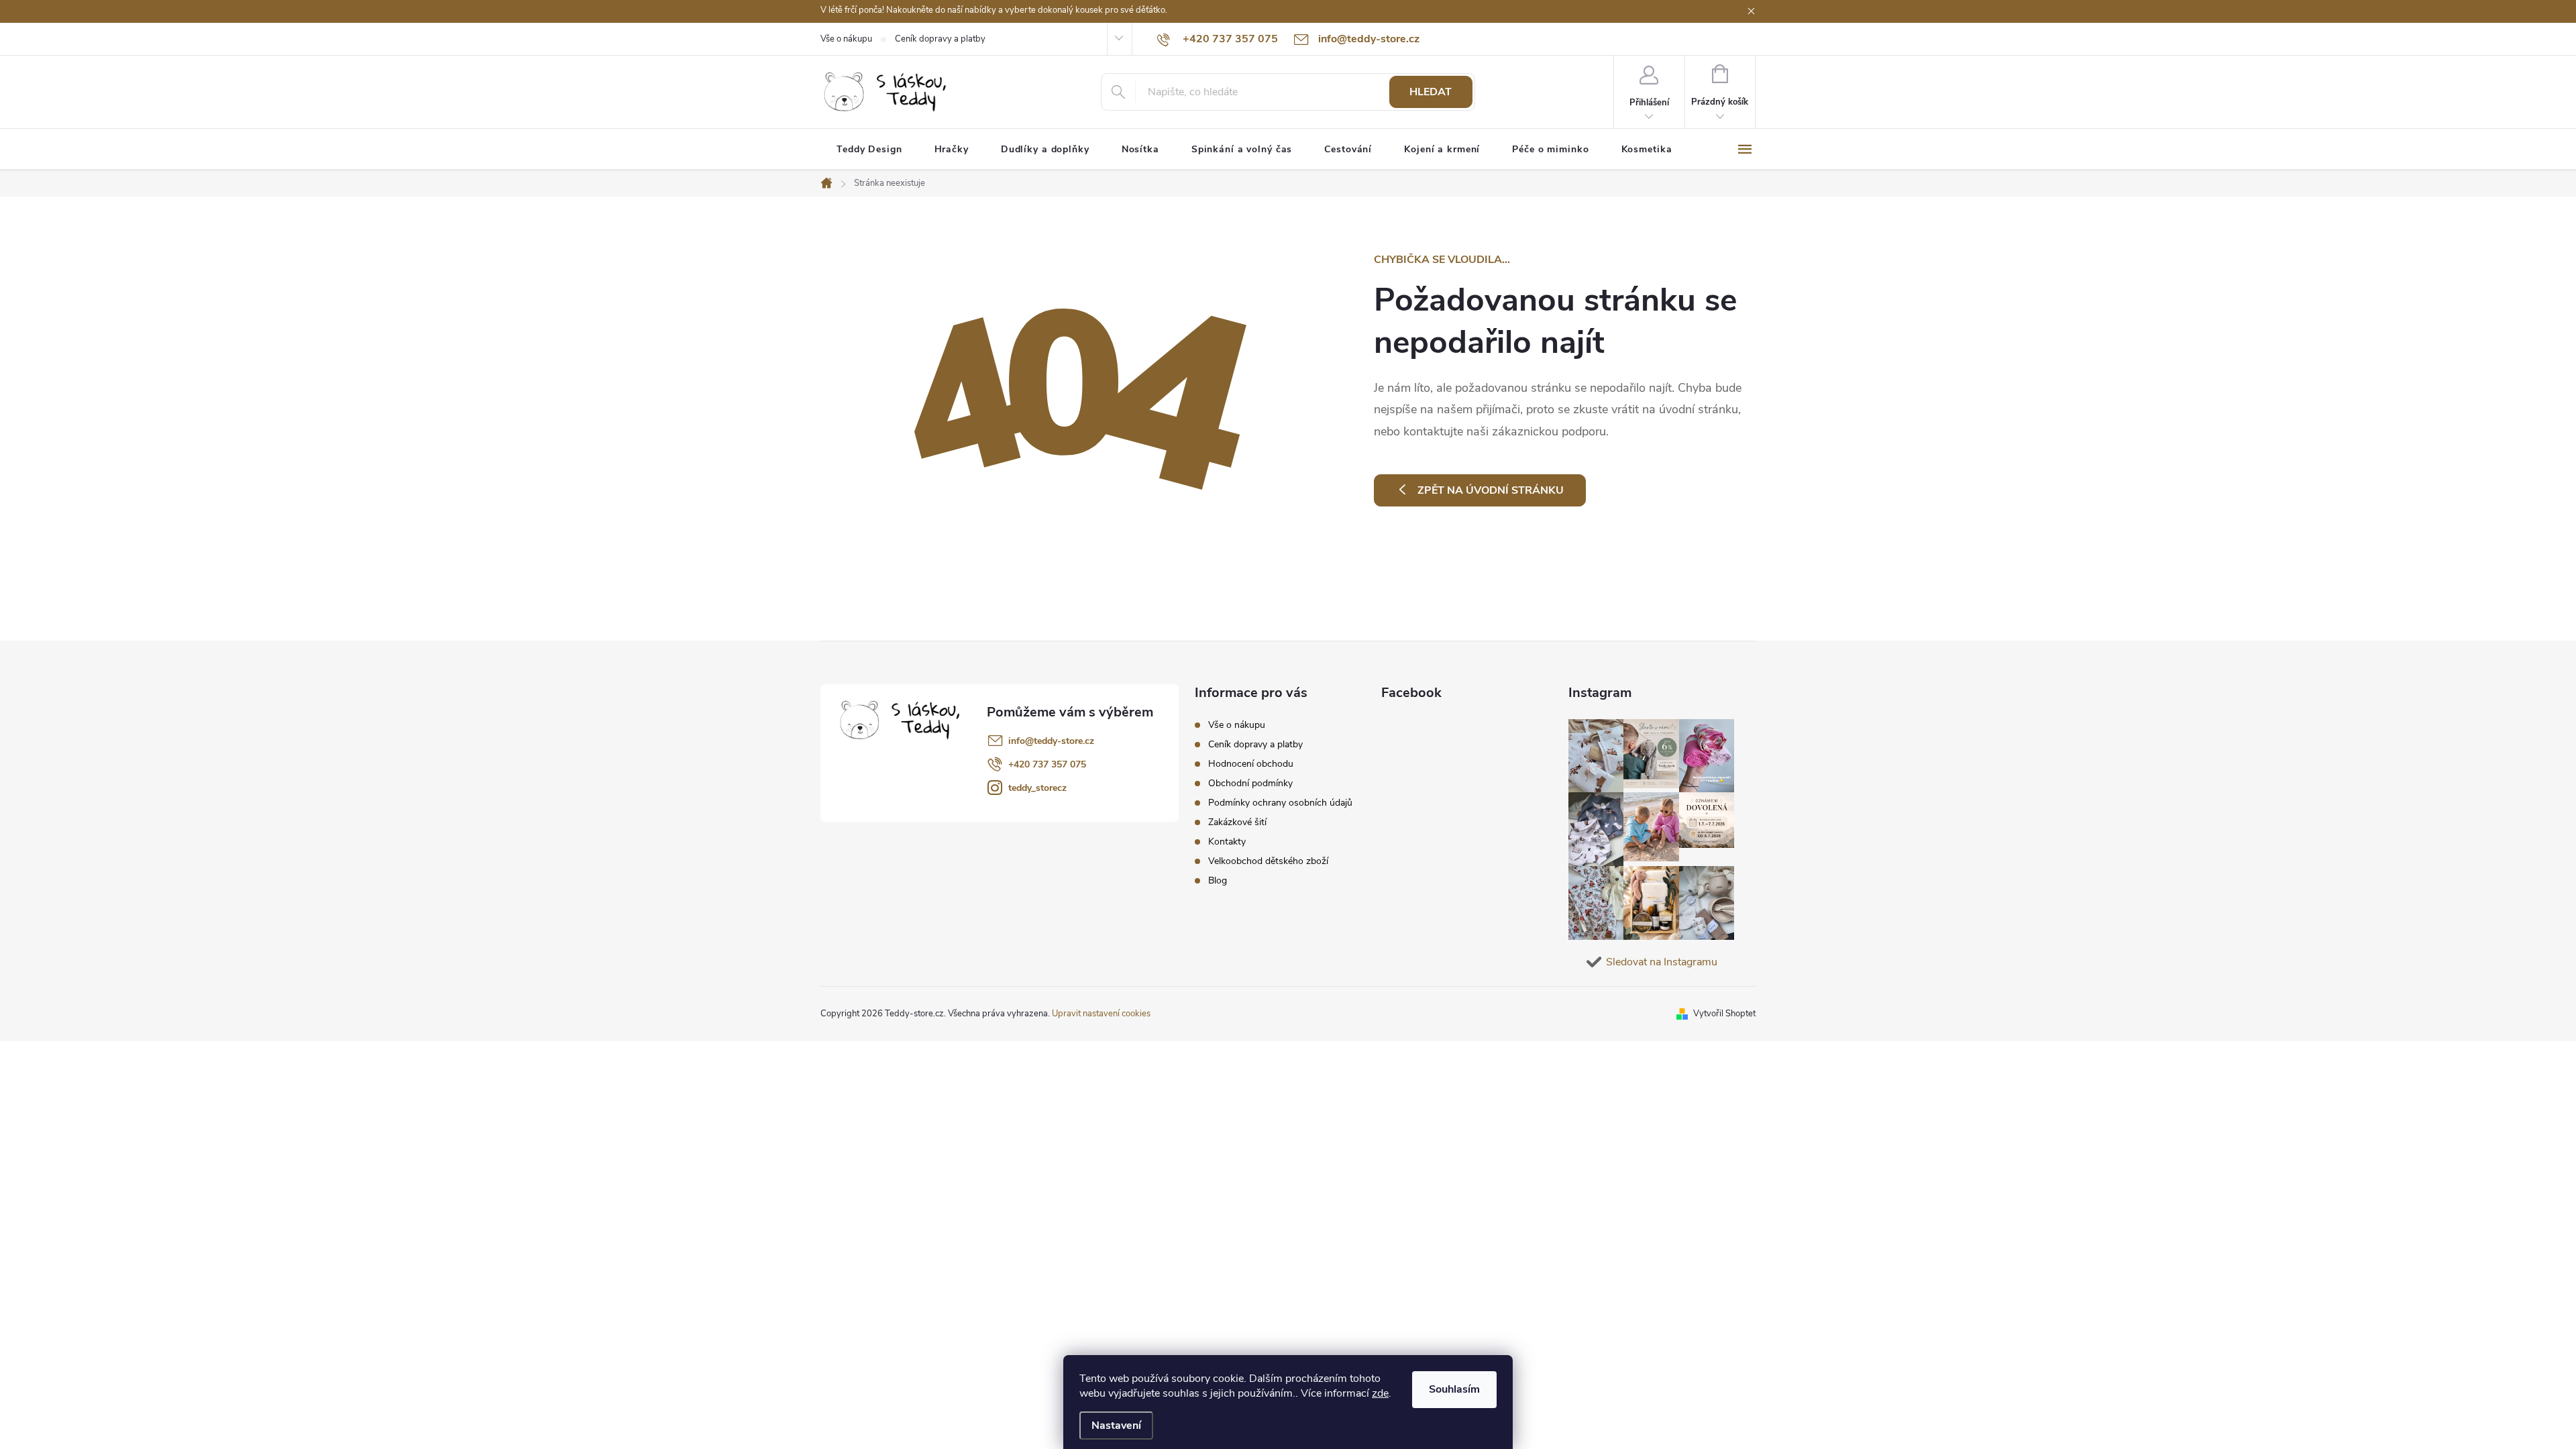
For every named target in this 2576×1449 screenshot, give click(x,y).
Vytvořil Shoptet (1724, 1014)
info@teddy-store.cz (1051, 741)
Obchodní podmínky (1250, 783)
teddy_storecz (1037, 788)
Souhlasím (1454, 1389)
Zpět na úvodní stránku (1491, 490)
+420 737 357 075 (1047, 764)
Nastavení (1116, 1426)
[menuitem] (869, 150)
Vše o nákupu (846, 39)
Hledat (1431, 92)
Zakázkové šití (1237, 822)
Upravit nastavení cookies (1101, 1014)
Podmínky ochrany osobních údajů (1280, 803)
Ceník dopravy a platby (940, 39)
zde (1380, 1393)
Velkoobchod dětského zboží (1268, 861)
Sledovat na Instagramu (1662, 962)
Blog (1218, 880)
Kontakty (1227, 842)
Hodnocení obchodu (1251, 764)
